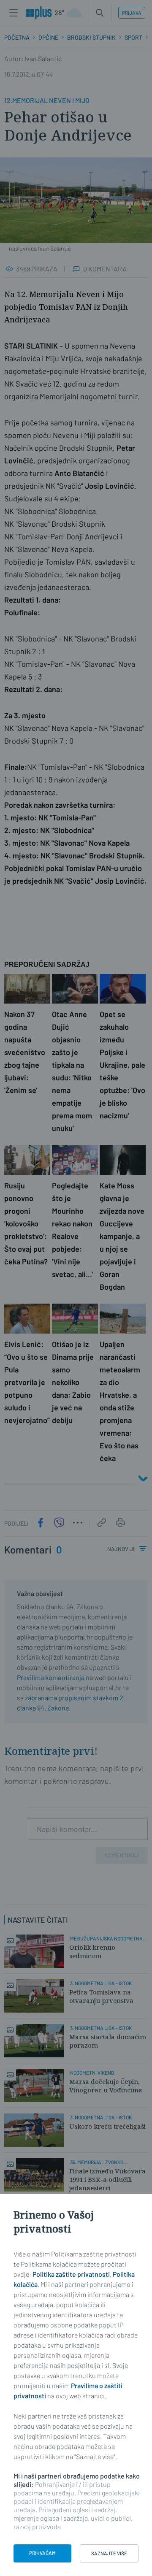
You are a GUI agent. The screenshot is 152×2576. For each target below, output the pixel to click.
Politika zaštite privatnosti (71, 2274)
